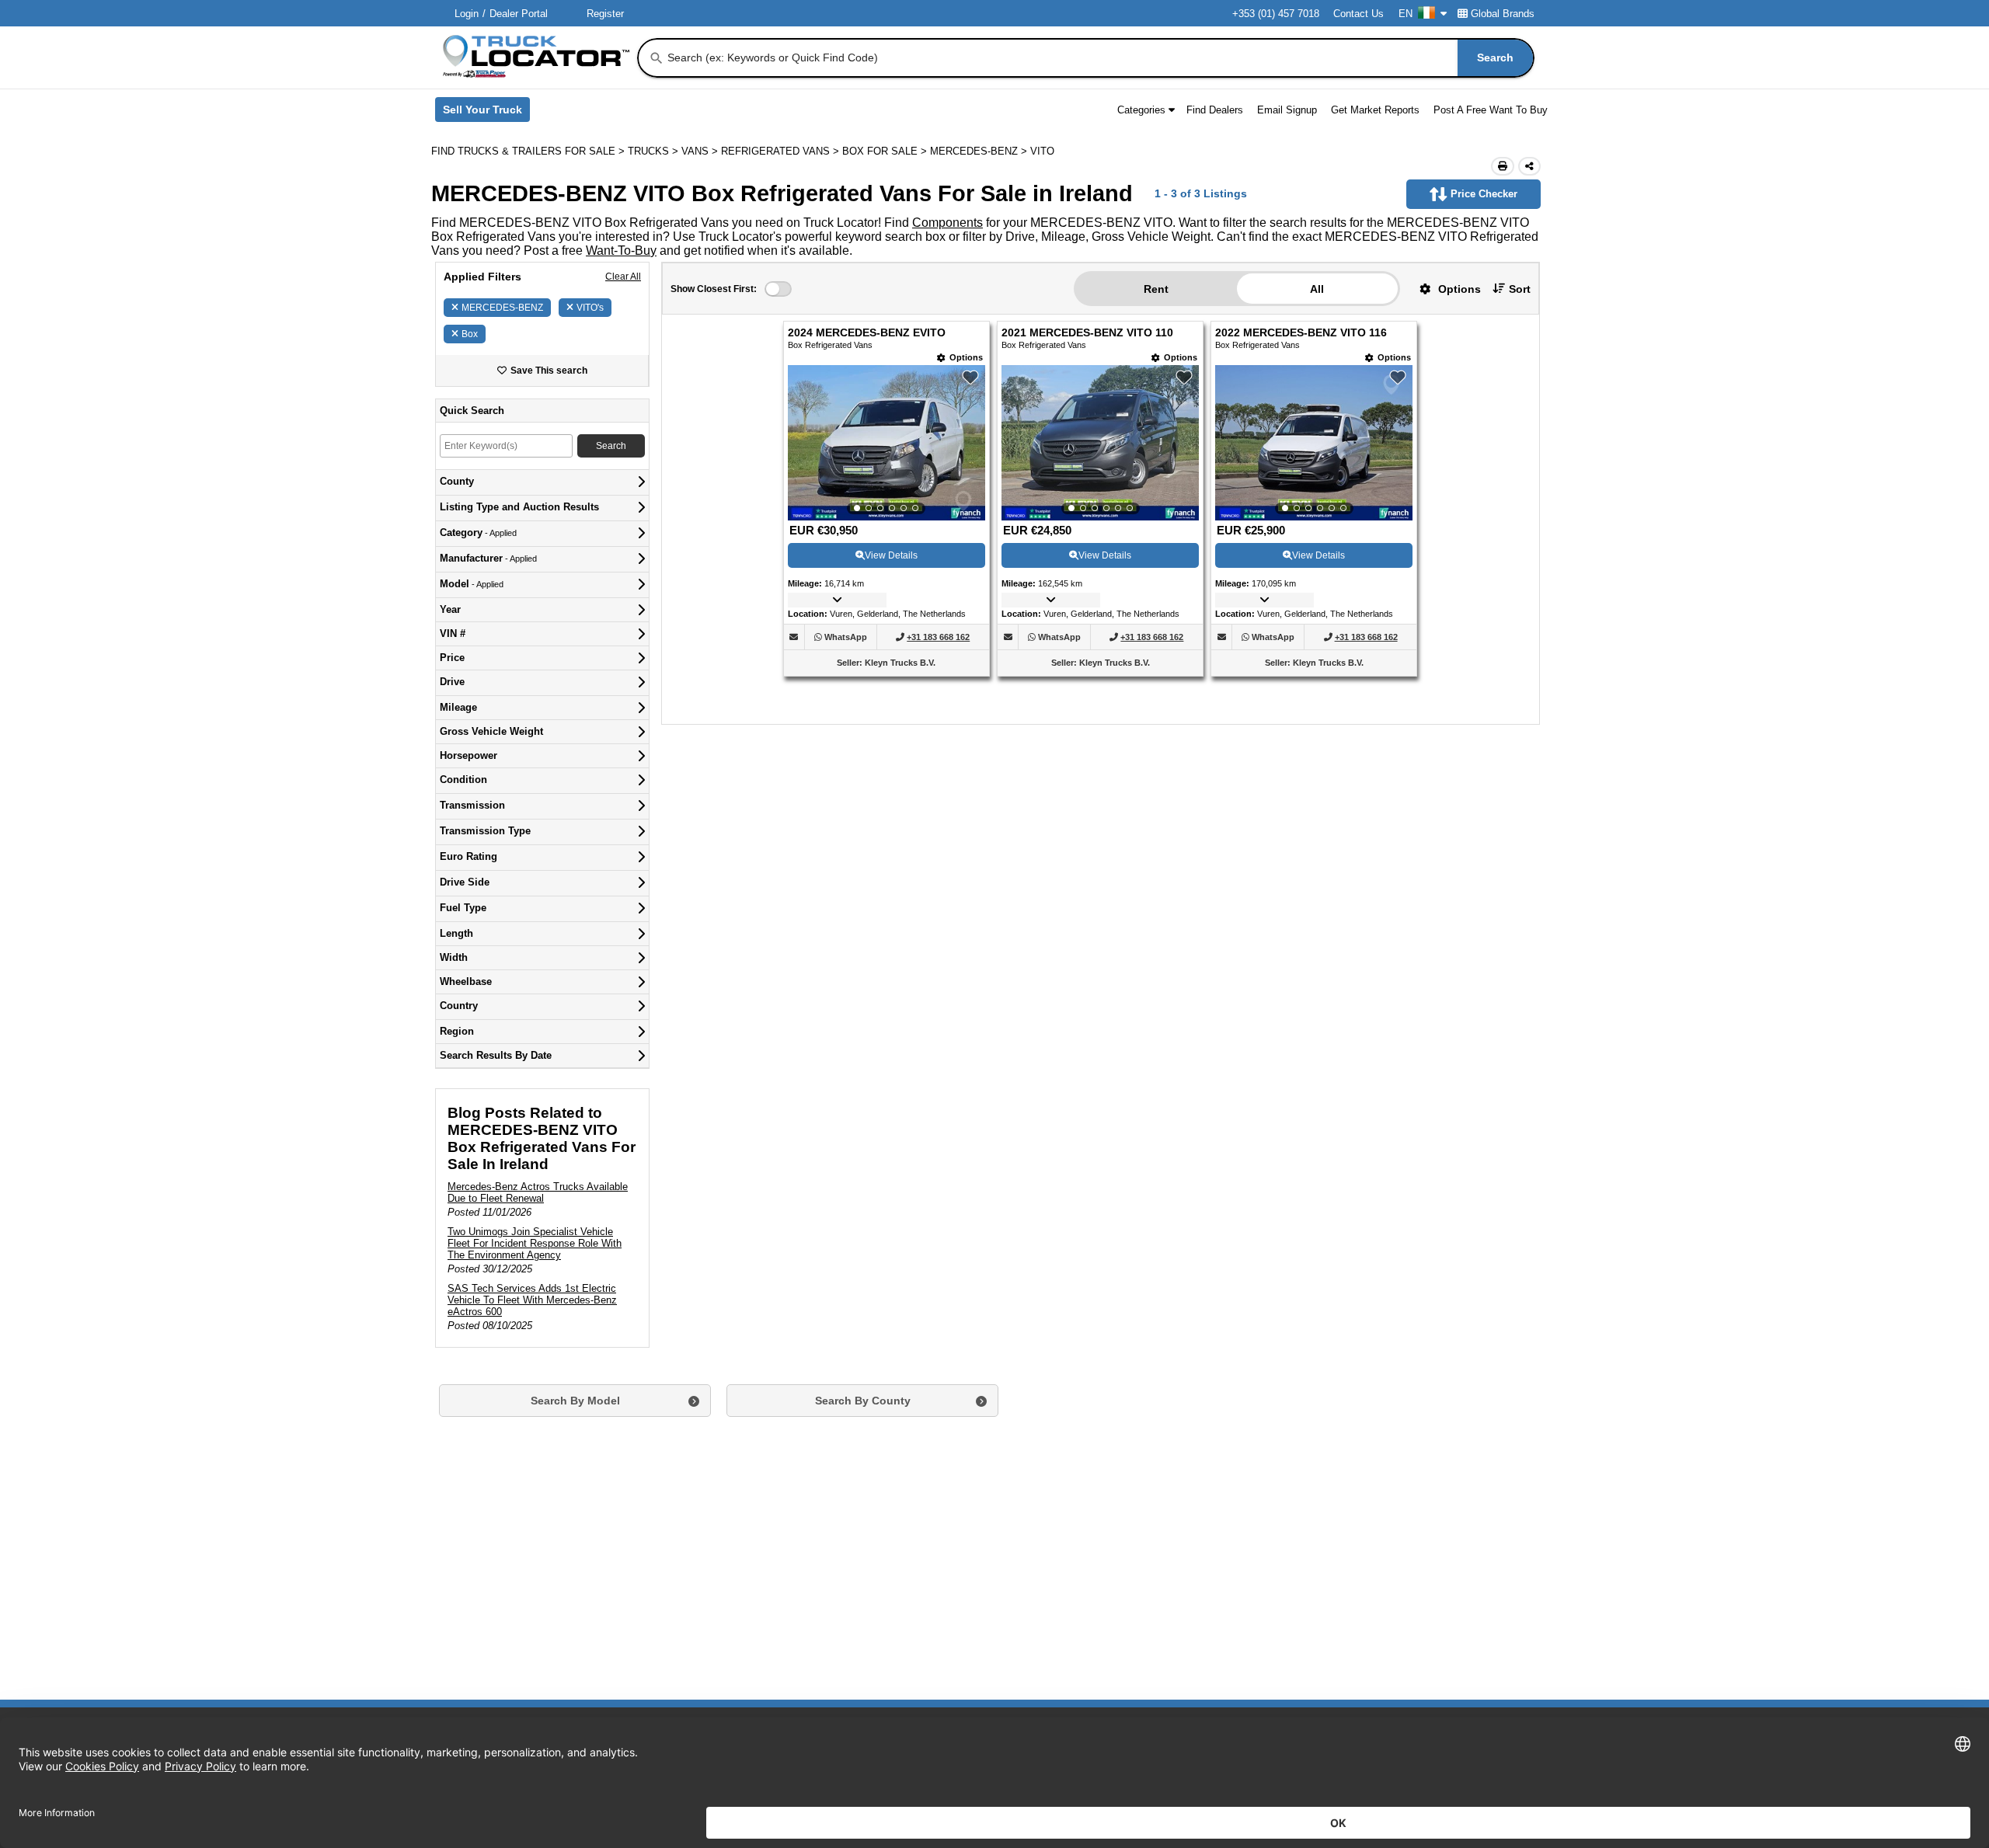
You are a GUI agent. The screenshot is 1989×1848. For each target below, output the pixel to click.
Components (947, 223)
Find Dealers (1215, 110)
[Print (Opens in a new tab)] (1503, 166)
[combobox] (1099, 58)
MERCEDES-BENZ (502, 308)
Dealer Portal (519, 14)
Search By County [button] (863, 1401)
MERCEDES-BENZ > (980, 151)
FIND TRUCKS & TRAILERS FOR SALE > (529, 151)
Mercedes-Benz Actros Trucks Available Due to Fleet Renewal (538, 1192)
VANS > (701, 151)
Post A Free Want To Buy (1491, 110)
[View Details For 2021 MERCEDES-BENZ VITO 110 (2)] (1100, 443)
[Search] (657, 58)
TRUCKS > (655, 151)
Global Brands (1503, 14)
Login (467, 14)
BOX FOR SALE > (886, 151)
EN (1406, 14)
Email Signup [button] (1287, 110)
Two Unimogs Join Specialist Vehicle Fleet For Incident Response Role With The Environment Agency (535, 1243)
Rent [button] (1156, 289)
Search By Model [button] (575, 1401)
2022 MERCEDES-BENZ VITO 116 (1301, 333)
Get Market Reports (1375, 110)
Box (470, 334)
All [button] (1317, 289)
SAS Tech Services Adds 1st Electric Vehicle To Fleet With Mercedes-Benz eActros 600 (532, 1300)
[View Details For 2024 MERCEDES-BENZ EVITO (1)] (887, 443)
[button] (1444, 289)
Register (605, 14)
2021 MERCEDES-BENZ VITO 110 (1087, 333)
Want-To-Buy (621, 251)
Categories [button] (1141, 110)
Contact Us (1359, 14)
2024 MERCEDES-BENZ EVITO (867, 333)
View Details (891, 555)
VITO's (590, 308)
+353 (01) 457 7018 (1276, 14)
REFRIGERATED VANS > (782, 151)
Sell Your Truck (486, 113)
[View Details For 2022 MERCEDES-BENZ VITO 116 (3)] (1314, 443)
